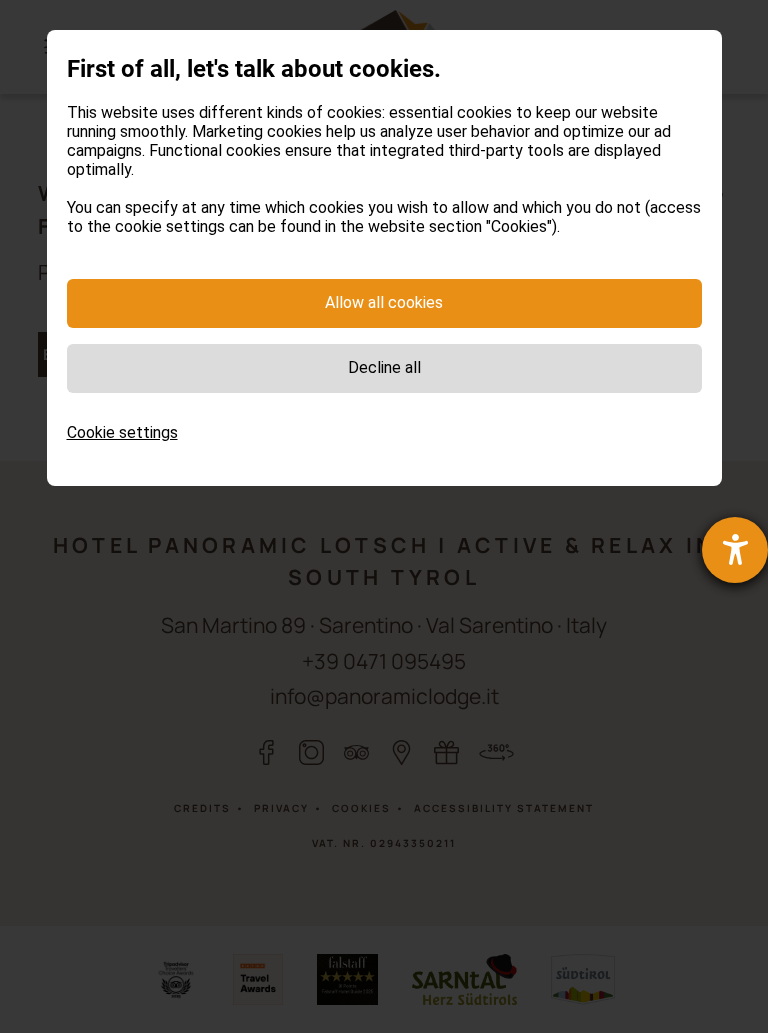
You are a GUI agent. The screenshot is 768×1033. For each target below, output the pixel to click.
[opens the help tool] (735, 550)
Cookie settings (122, 432)
